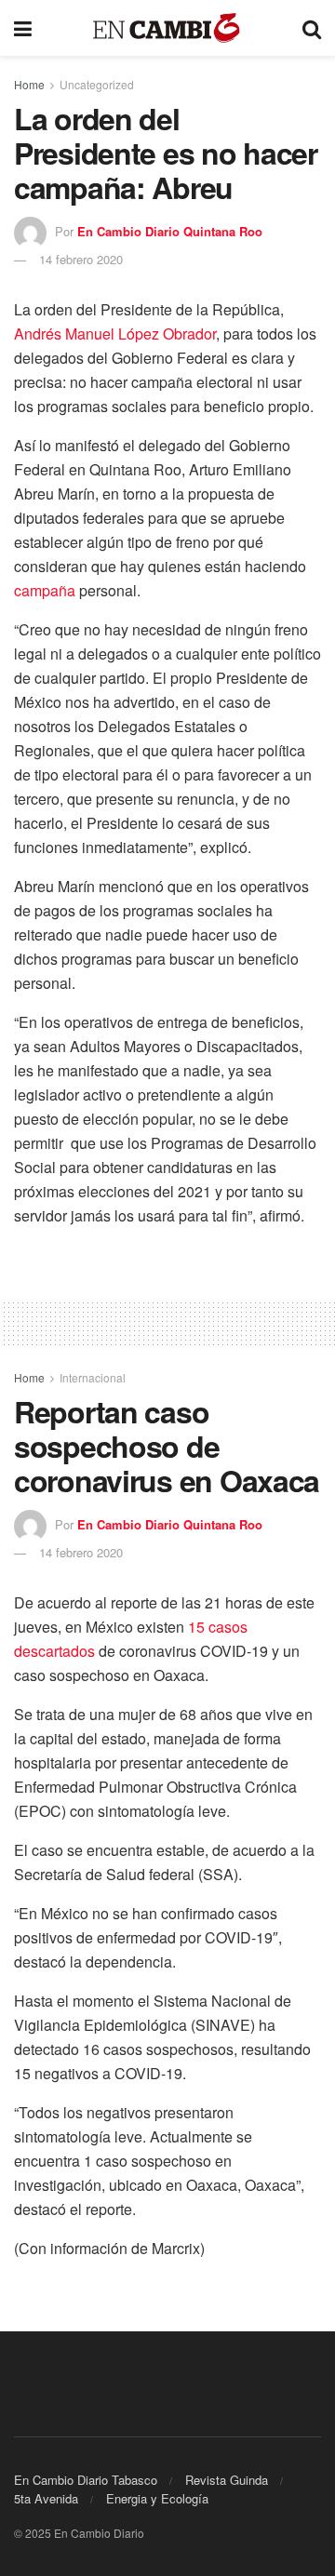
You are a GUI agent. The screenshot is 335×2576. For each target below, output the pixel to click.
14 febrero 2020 (81, 259)
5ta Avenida (46, 2498)
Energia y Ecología (157, 2498)
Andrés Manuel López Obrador (115, 334)
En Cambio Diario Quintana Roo (170, 231)
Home (29, 84)
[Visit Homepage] (167, 28)
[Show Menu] (23, 28)
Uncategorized (97, 84)
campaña (45, 590)
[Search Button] (312, 28)
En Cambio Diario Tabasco (86, 2480)
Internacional (93, 1377)
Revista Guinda (227, 2480)
